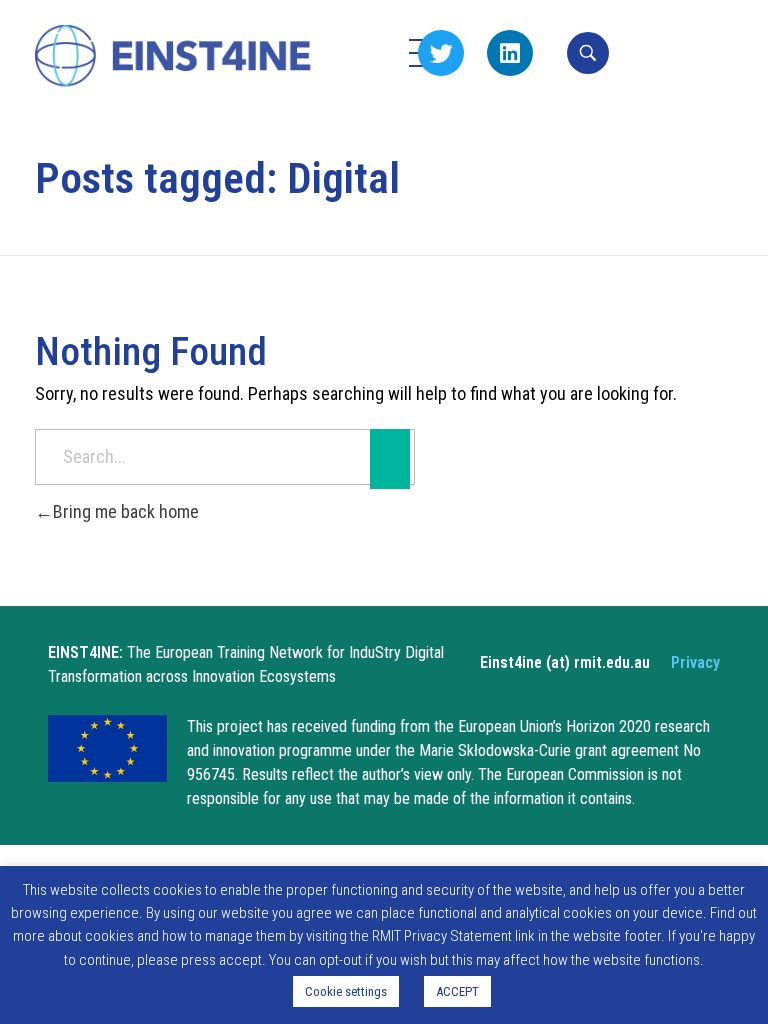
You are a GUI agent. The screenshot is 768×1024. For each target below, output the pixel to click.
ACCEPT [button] (457, 991)
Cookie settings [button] (346, 991)
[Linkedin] (510, 53)
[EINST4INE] (174, 57)
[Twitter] (441, 53)
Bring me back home (126, 511)
